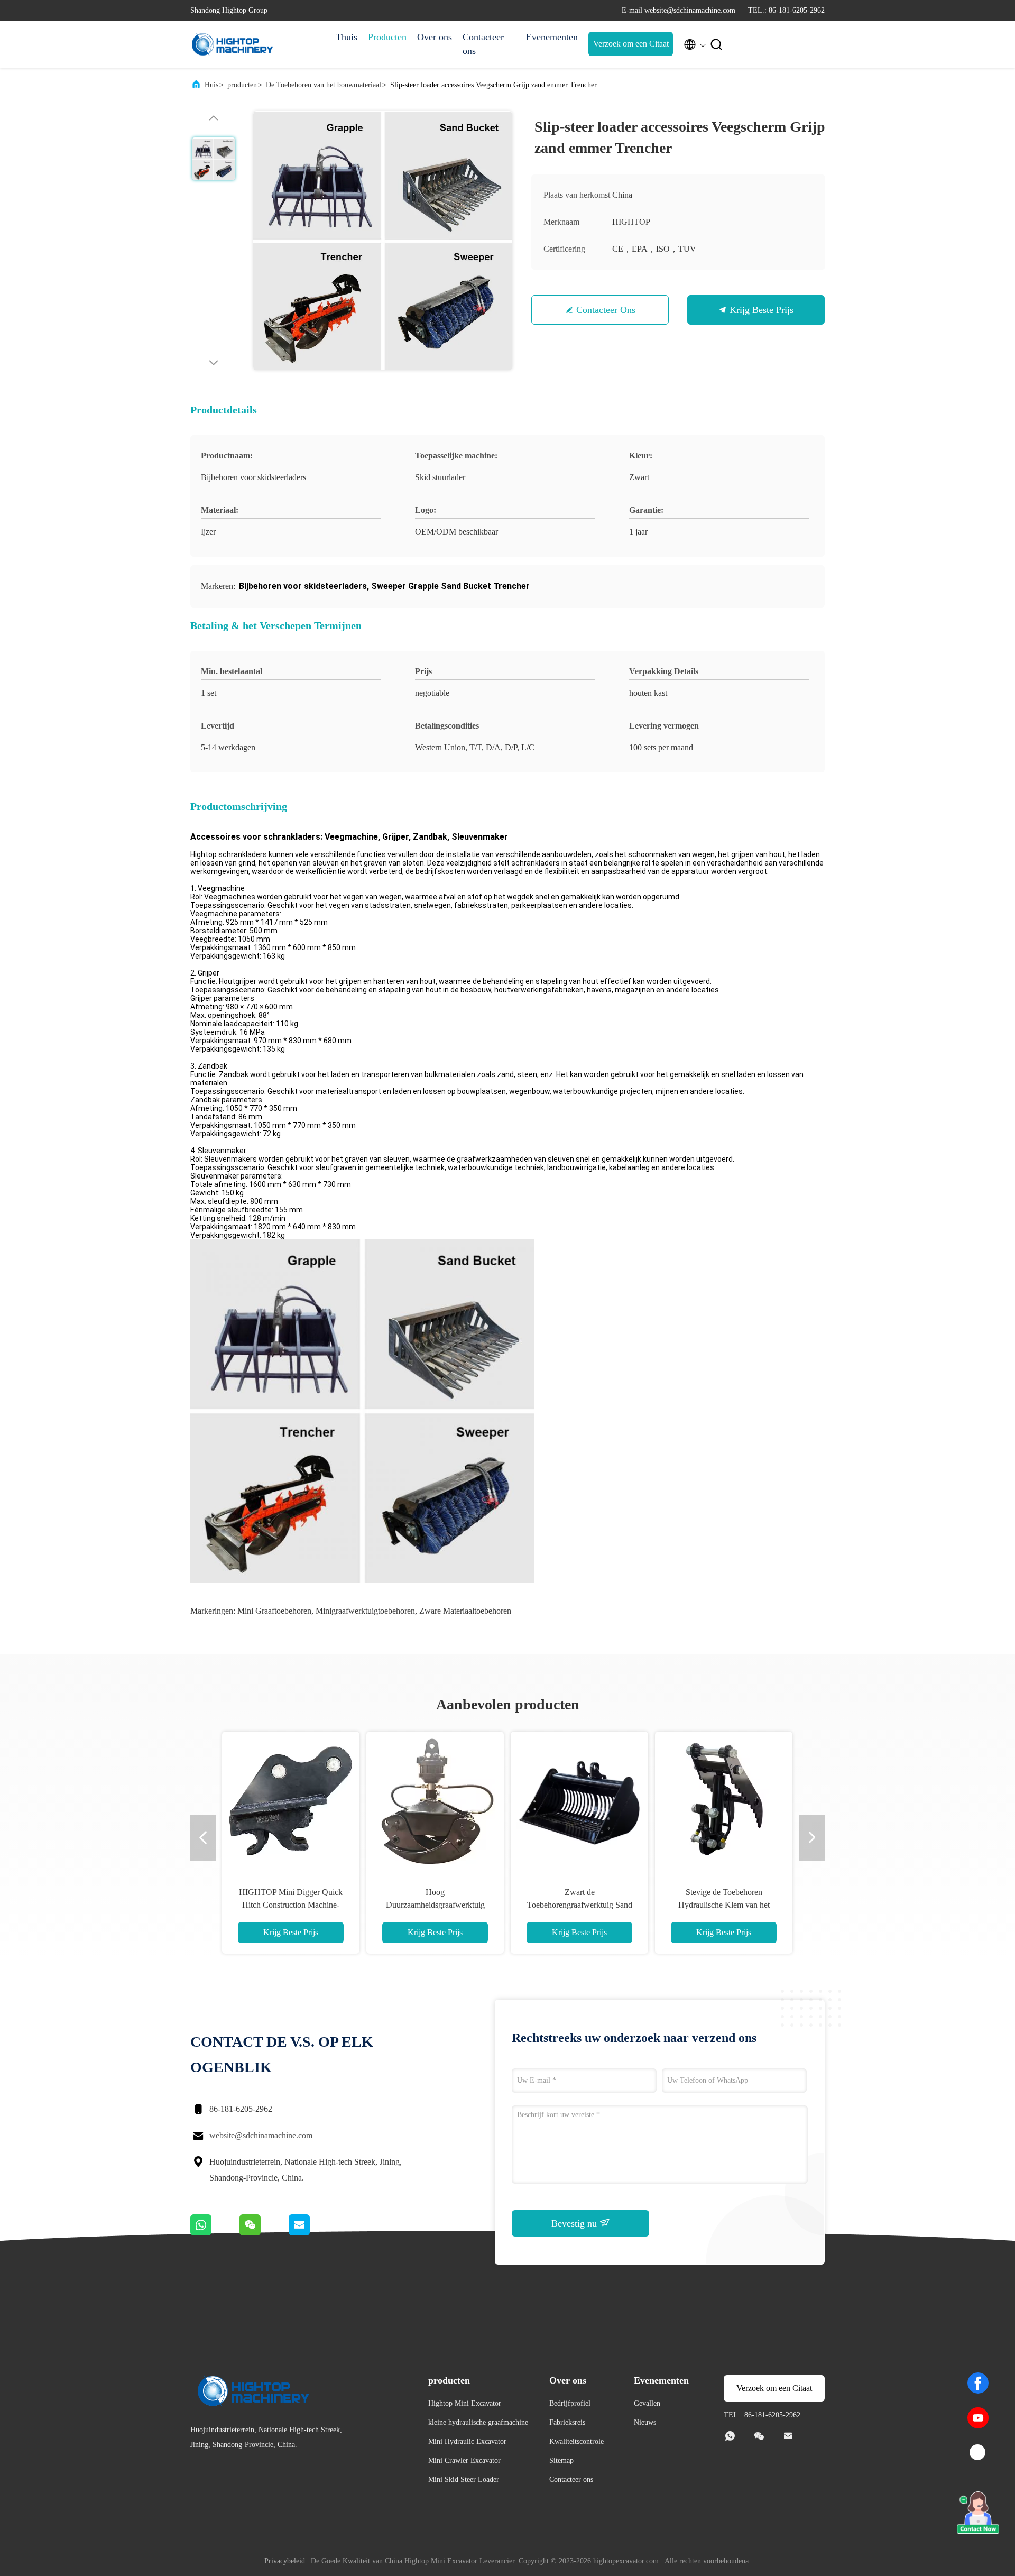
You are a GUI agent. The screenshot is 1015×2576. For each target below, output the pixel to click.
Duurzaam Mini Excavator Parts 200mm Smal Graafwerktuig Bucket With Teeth (724, 1905)
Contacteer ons (483, 44)
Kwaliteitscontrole (576, 2441)
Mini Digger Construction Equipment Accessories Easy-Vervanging (435, 1905)
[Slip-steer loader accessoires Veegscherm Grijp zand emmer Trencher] (383, 241)
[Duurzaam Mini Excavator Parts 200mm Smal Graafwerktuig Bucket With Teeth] (724, 1800)
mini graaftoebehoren (274, 1611)
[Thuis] (233, 44)
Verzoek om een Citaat (631, 44)
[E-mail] (312, 2233)
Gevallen (647, 2403)
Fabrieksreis (567, 2422)
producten (242, 85)
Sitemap (561, 2460)
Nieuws (645, 2422)
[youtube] (978, 2418)
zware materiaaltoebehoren (465, 1611)
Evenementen (552, 37)
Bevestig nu (575, 2223)
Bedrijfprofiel (570, 2403)
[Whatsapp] (215, 2233)
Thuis (347, 37)
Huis (211, 85)
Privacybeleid (285, 2561)
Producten (387, 37)
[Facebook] (978, 2383)
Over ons (435, 37)
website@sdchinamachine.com (261, 2135)
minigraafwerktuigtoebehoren (365, 1611)
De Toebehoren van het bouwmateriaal (324, 85)
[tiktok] (978, 2453)
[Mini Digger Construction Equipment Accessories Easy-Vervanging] (435, 1800)
